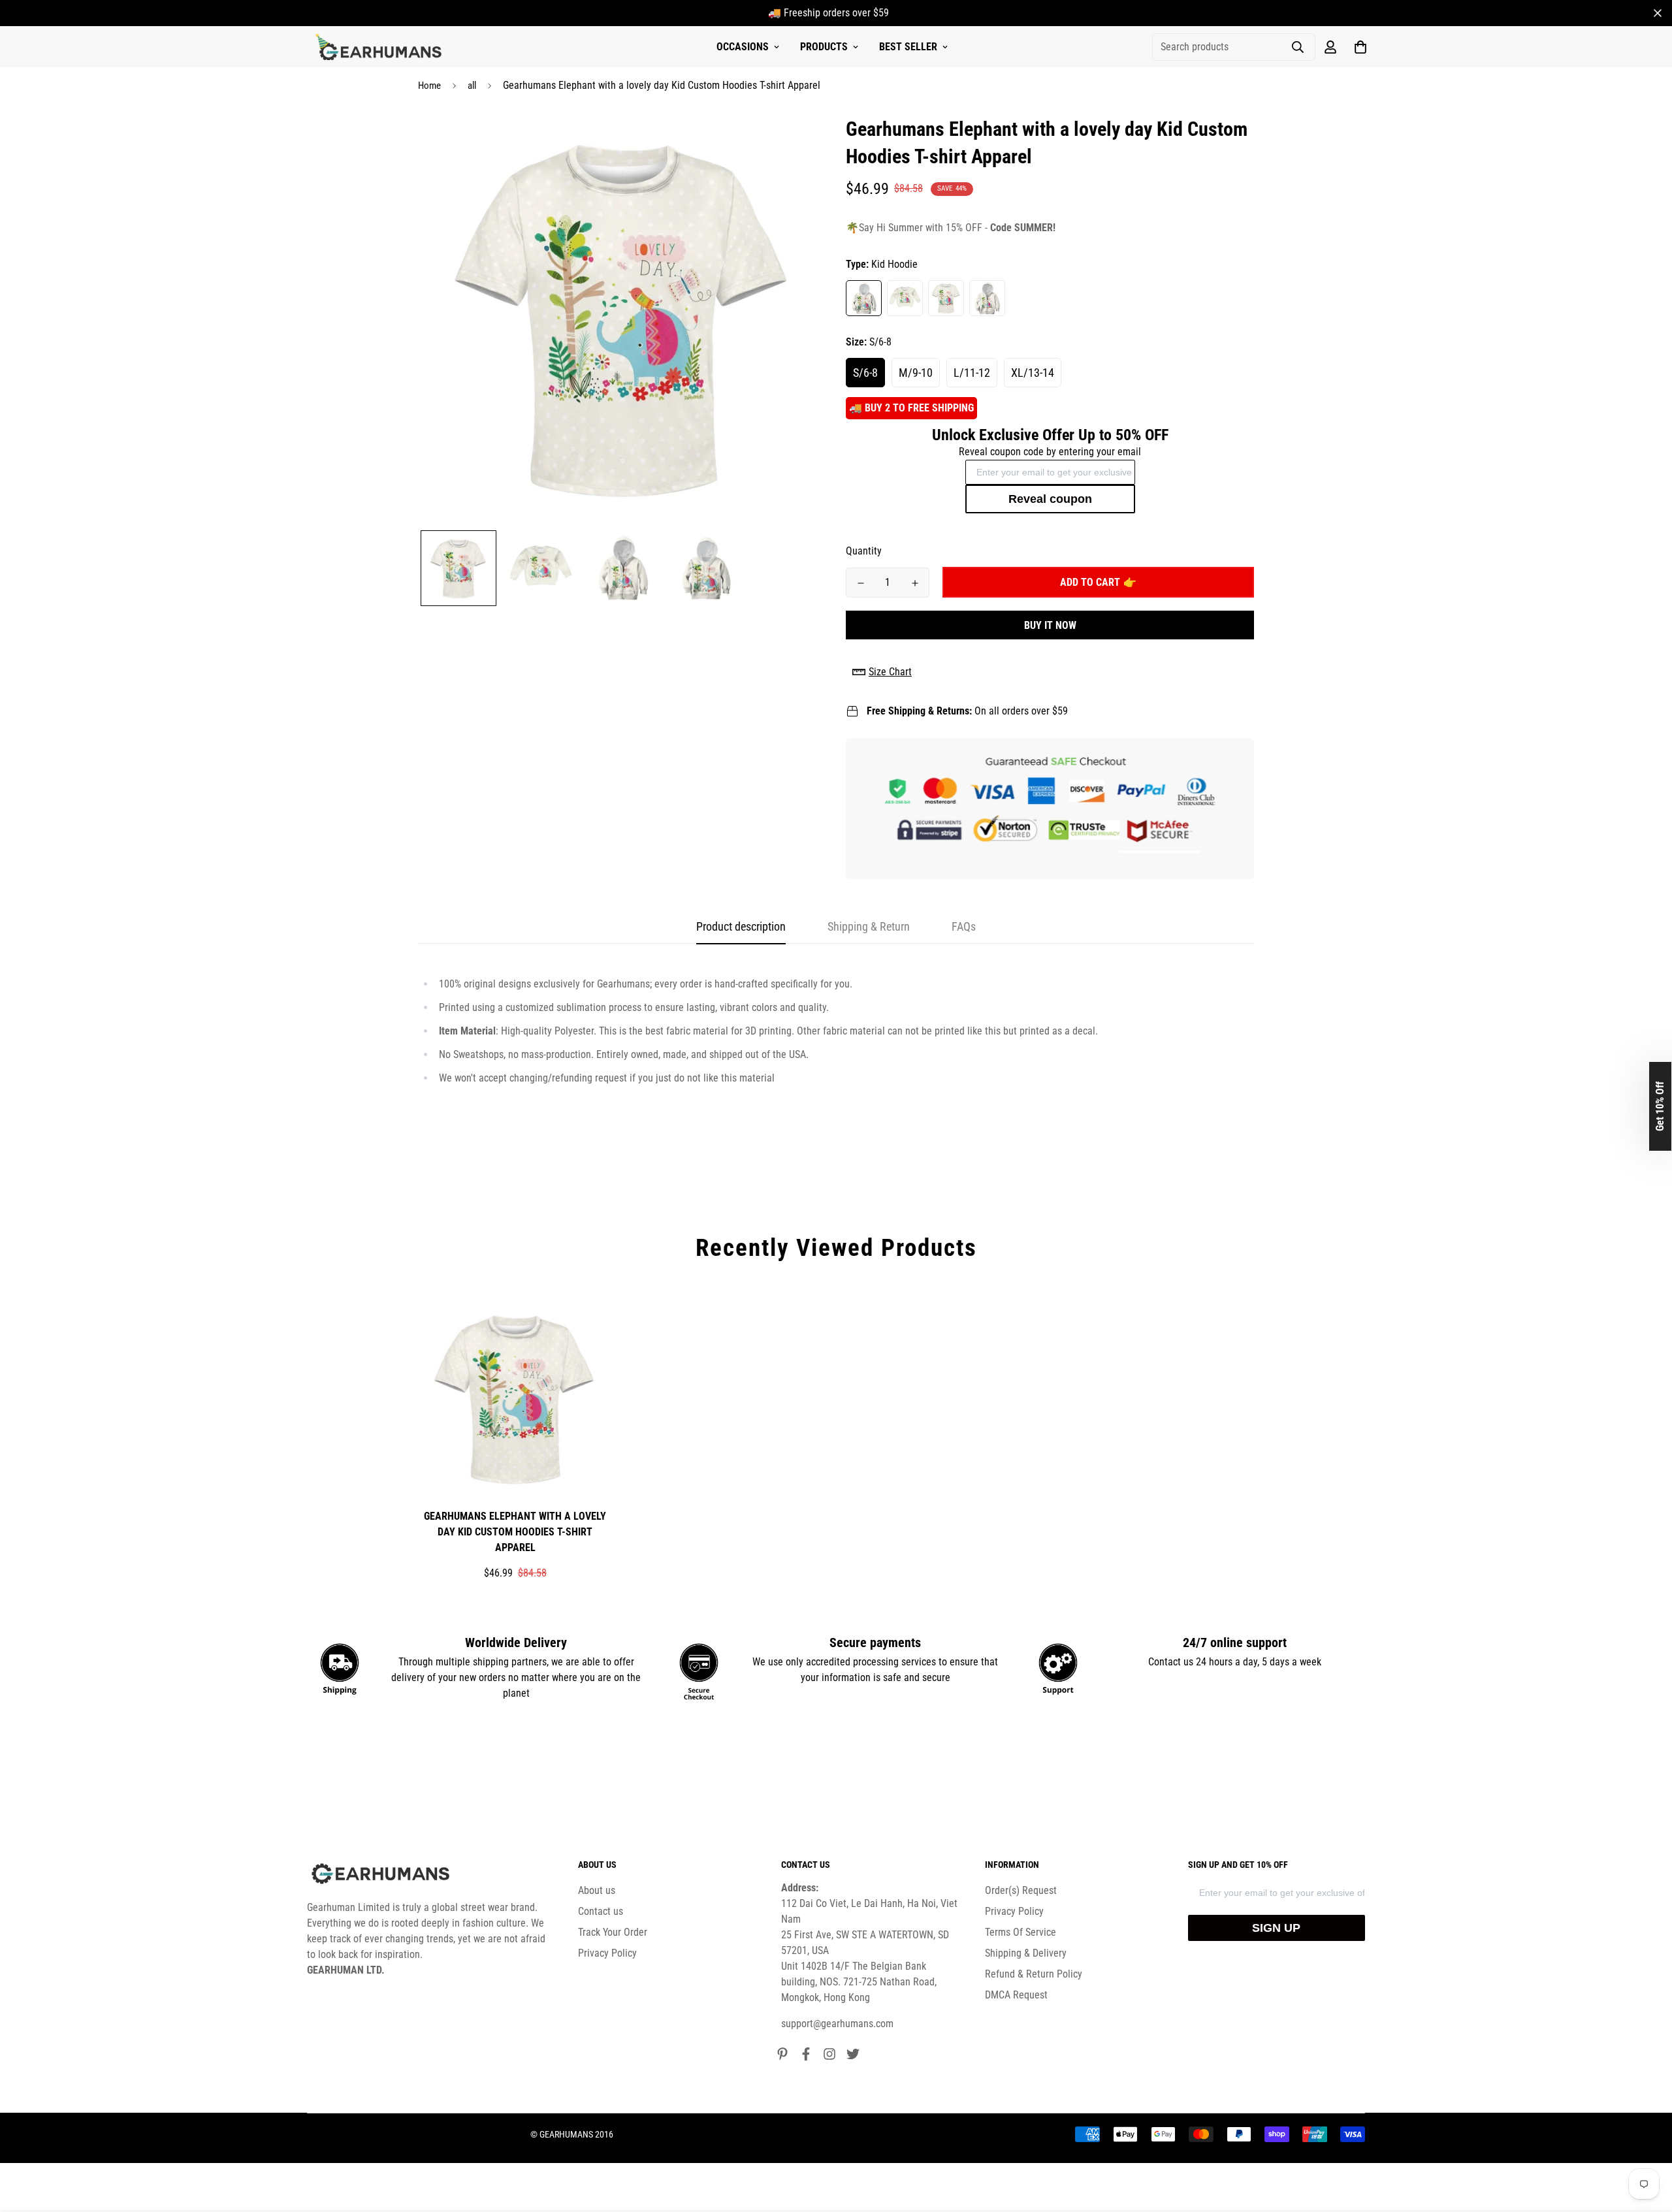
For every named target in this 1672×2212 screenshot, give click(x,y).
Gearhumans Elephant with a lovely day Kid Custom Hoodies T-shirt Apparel (515, 1532)
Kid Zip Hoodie (987, 298)
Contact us (601, 1911)
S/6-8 (865, 373)
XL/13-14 (1033, 373)
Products (824, 47)
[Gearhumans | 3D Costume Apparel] (380, 47)
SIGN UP (1276, 1928)
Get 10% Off (1660, 1106)
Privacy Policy (607, 1953)
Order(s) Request (1021, 1890)
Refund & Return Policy (1034, 1974)
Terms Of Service (1021, 1932)
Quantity (864, 551)
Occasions (743, 47)
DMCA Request (1016, 1995)
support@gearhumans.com (837, 2024)
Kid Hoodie (864, 298)
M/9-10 (916, 373)
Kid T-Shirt (946, 298)
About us (597, 1890)
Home (429, 86)
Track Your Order (613, 1932)
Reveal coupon (1050, 499)
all (472, 86)
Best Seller (908, 47)
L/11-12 (972, 373)
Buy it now (1050, 625)
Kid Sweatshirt (905, 298)
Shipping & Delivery (1026, 1953)
